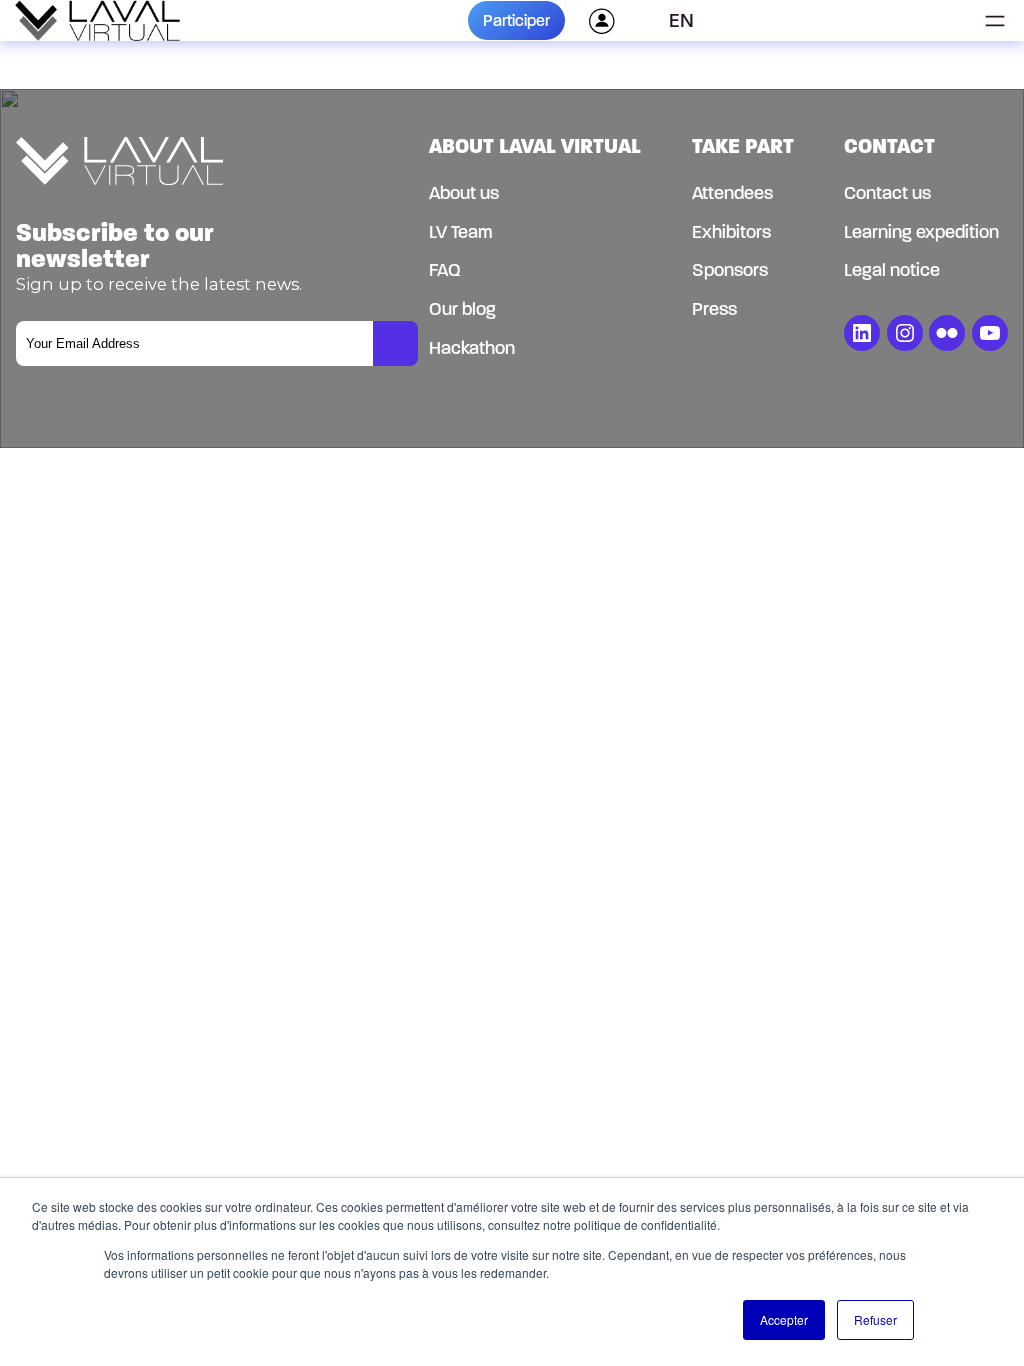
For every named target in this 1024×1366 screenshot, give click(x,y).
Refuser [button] (875, 1319)
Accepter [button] (784, 1319)
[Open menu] (995, 21)
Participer (516, 20)
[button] (688, 21)
